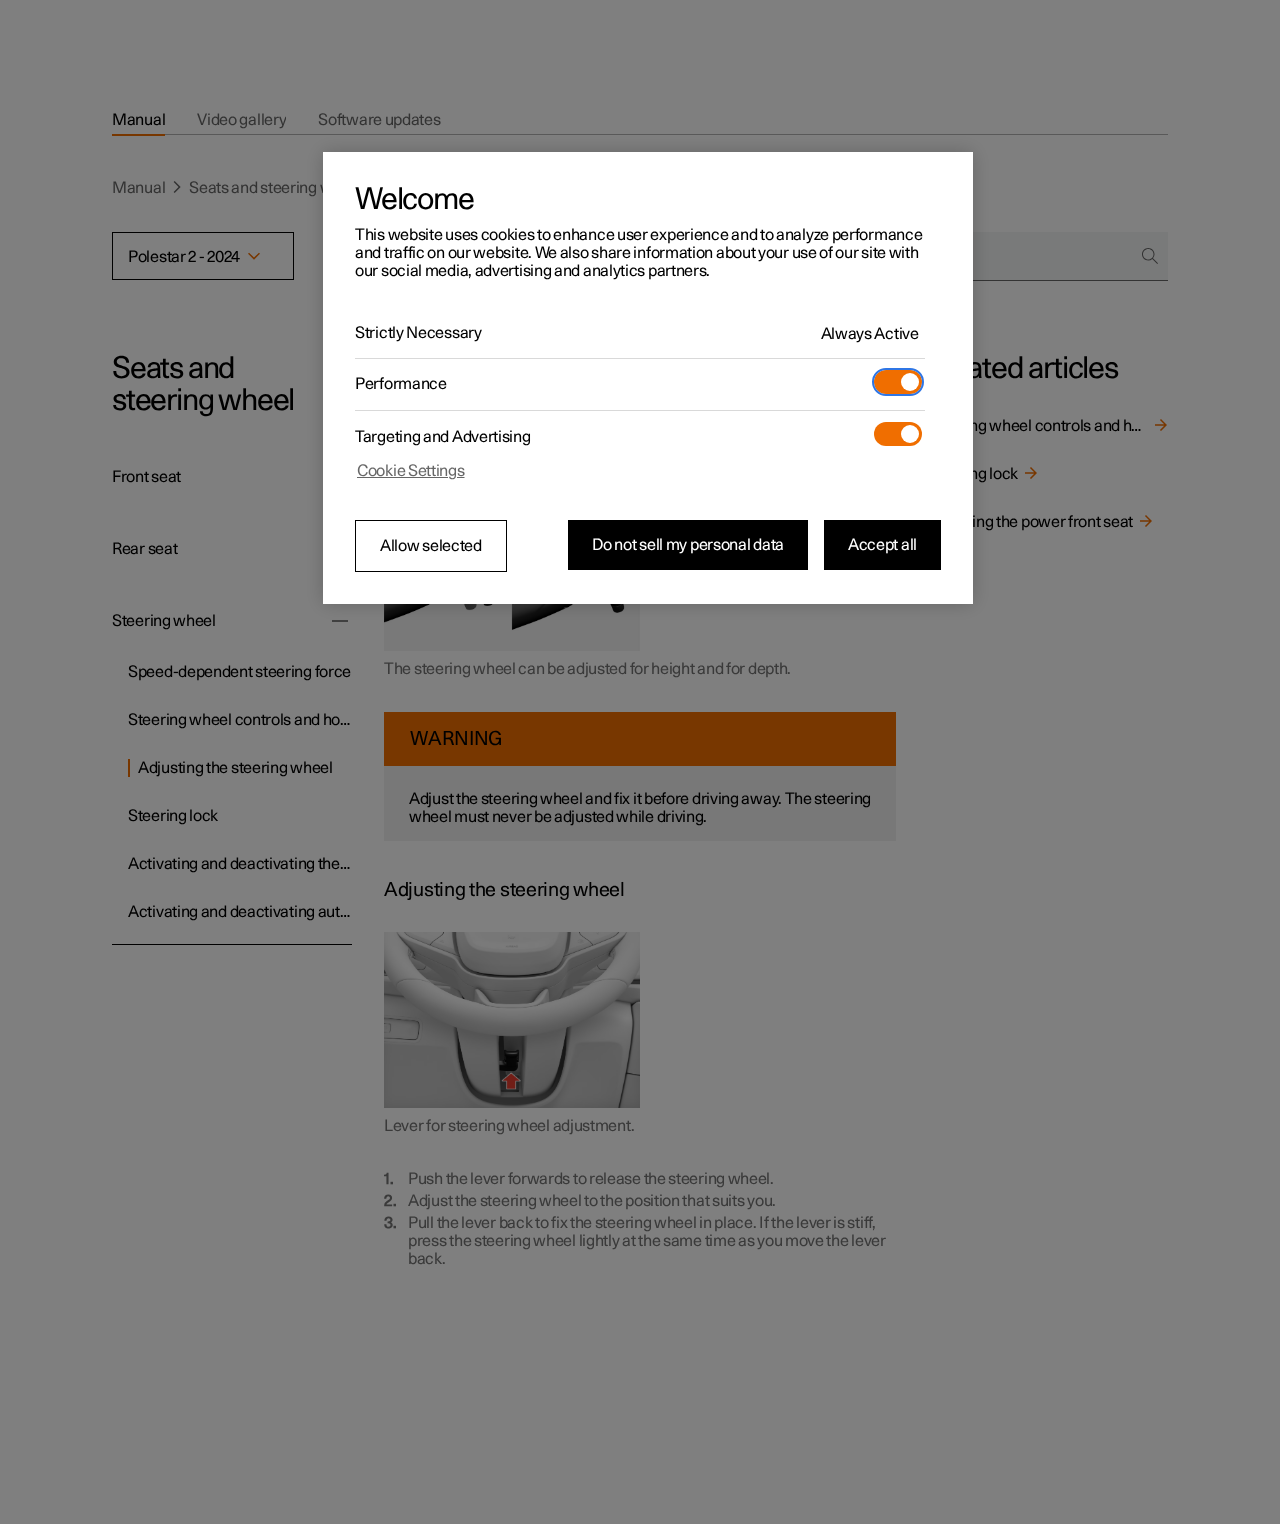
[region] (648, 378)
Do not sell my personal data (688, 545)
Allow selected (431, 546)
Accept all (882, 545)
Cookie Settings (411, 471)
